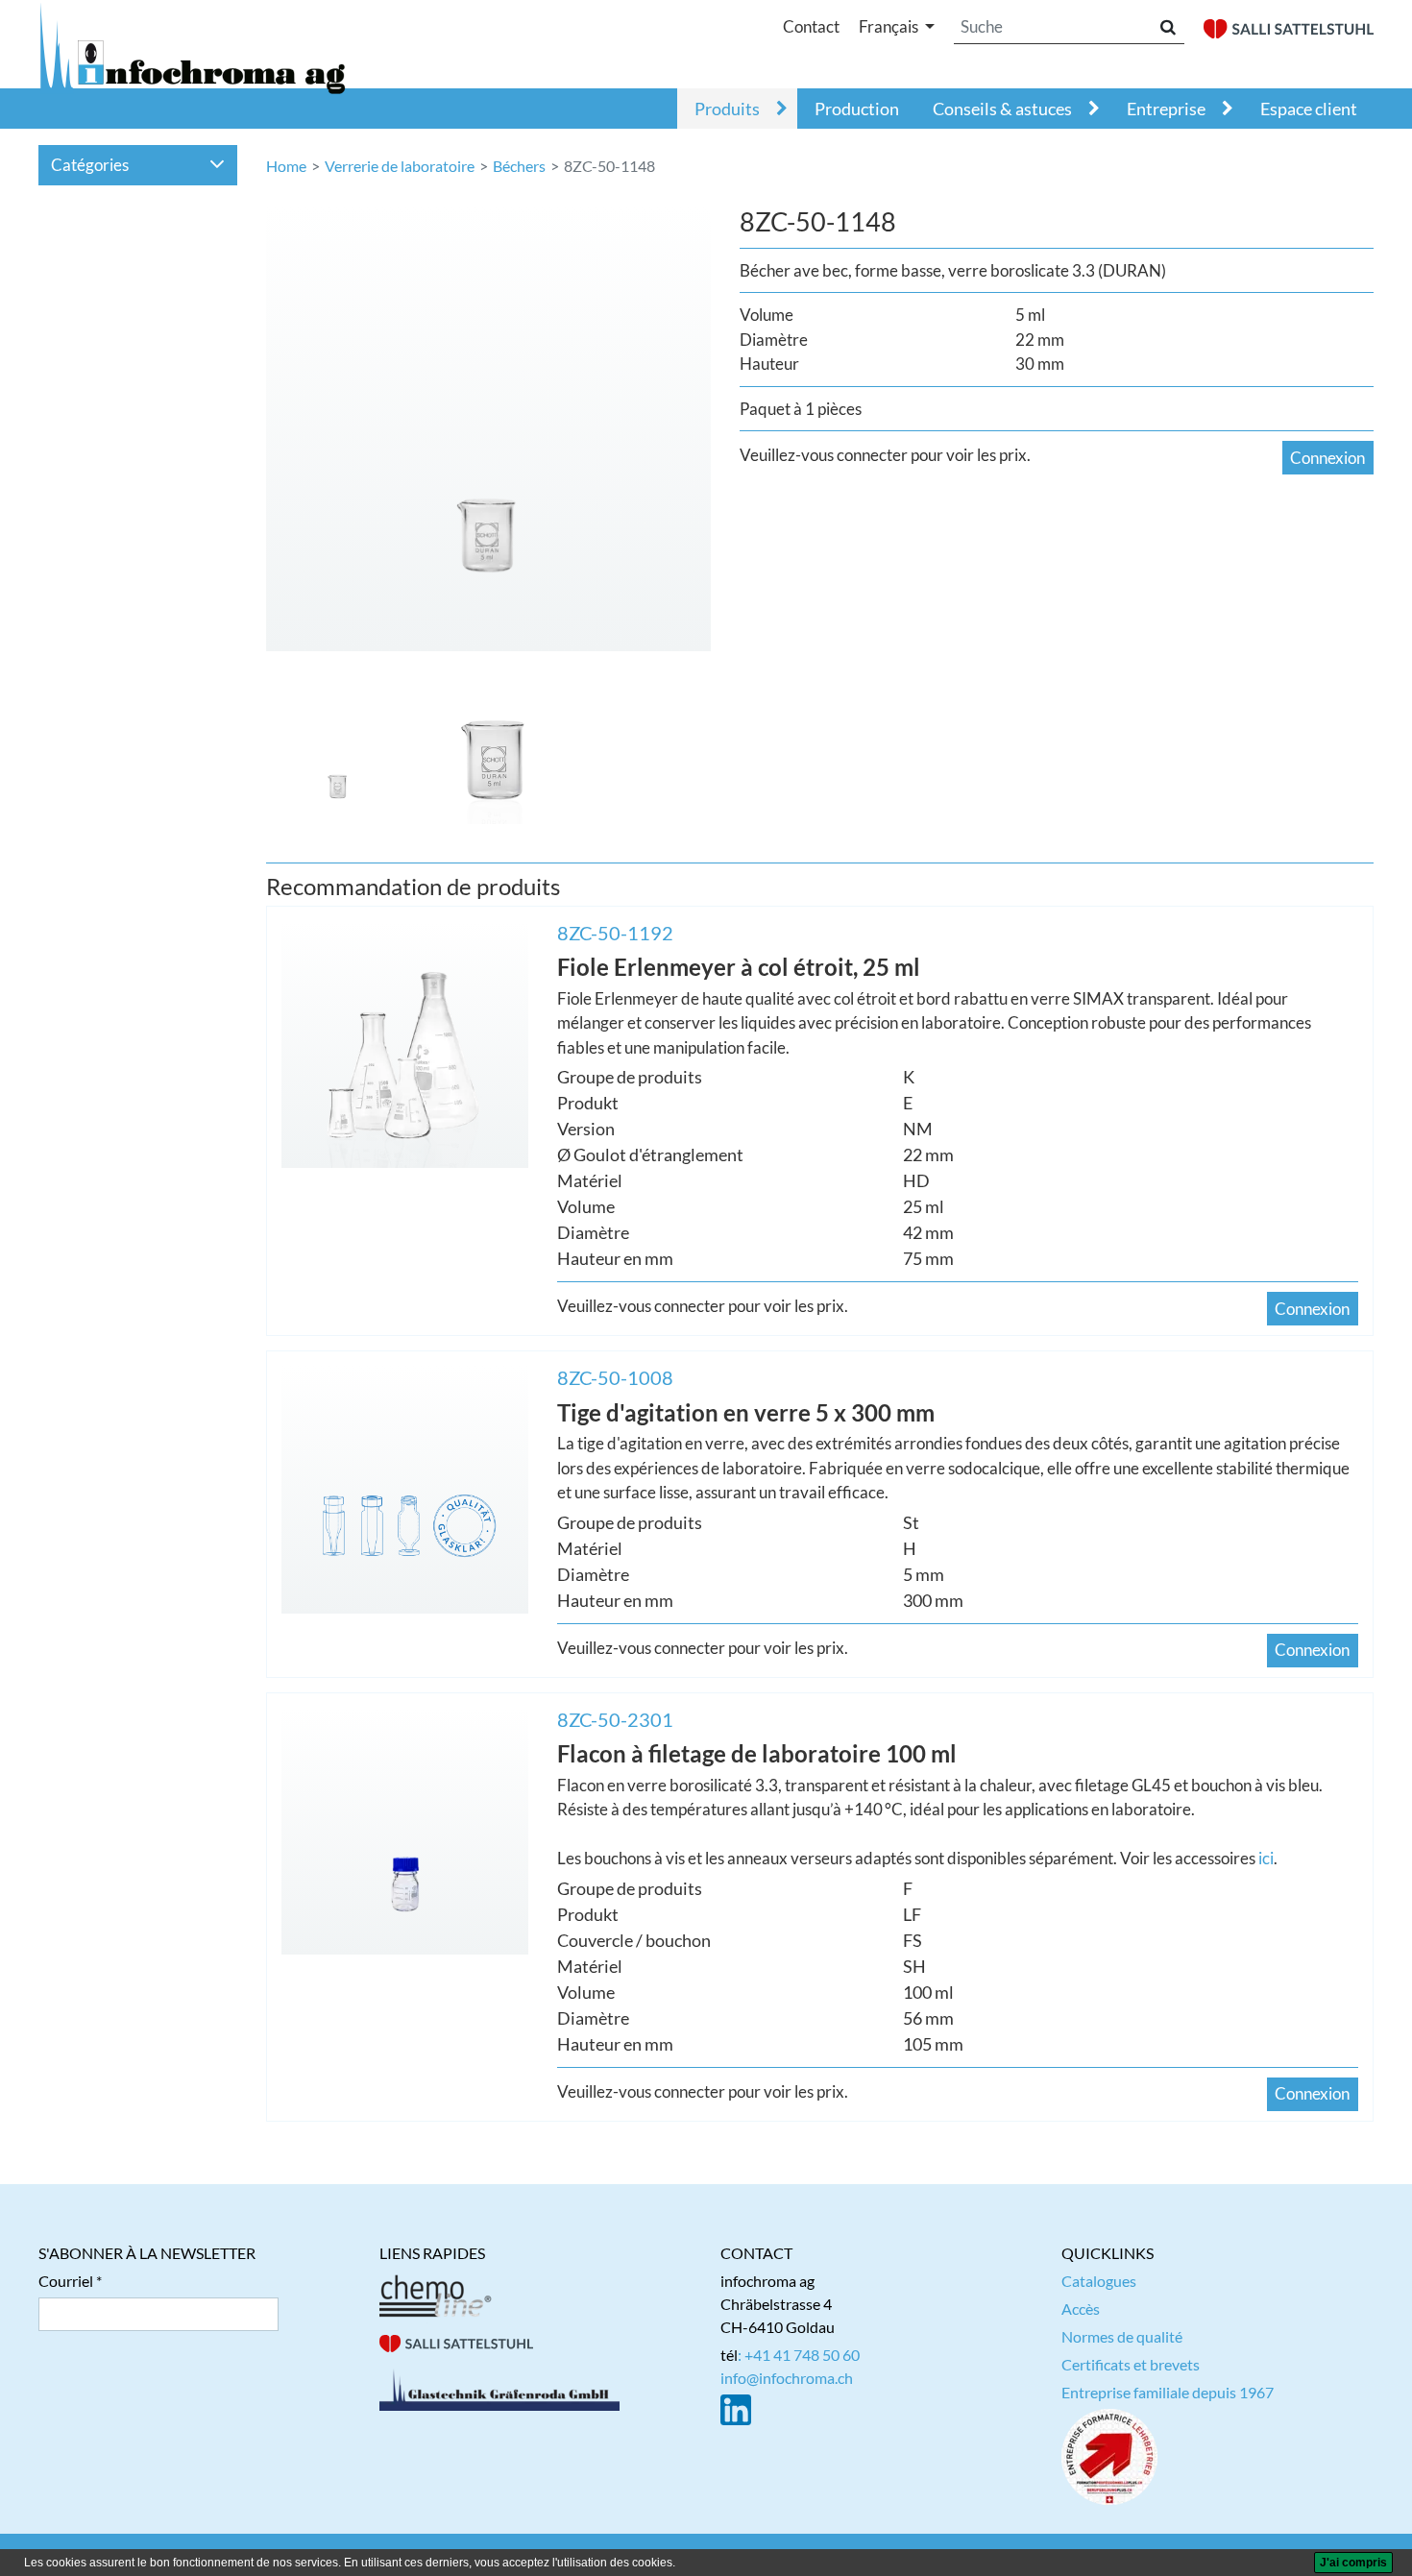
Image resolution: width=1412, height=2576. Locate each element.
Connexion (1327, 458)
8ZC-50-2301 (615, 1719)
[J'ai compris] (1353, 2563)
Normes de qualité (1122, 2336)
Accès (1081, 2309)
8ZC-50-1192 (615, 933)
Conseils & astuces (1002, 109)
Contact (811, 26)
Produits (727, 109)
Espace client (1309, 109)
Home (286, 166)
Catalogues (1099, 2281)
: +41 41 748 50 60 (799, 2355)
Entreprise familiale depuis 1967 (1168, 2392)
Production (857, 109)
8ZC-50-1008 (615, 1377)
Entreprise (1166, 109)
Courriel (66, 2281)
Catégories (90, 165)
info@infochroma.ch (787, 2378)
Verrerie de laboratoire (400, 166)
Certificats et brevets (1131, 2364)
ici (1266, 1858)
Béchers (519, 166)
